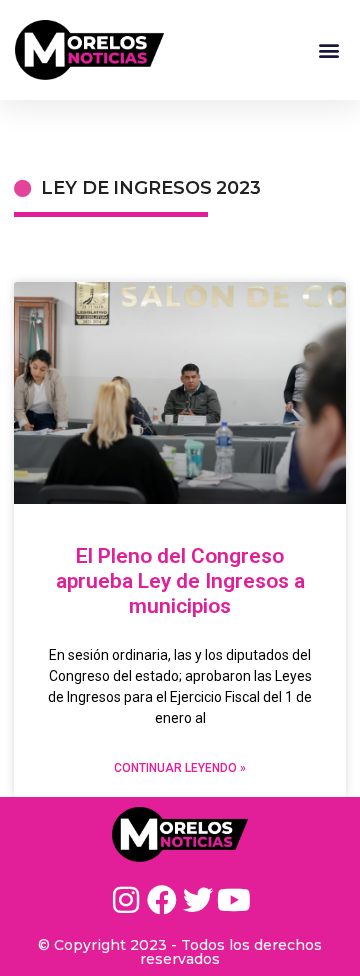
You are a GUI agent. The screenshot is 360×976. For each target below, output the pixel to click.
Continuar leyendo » (180, 768)
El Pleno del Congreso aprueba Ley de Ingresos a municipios (180, 581)
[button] (328, 50)
